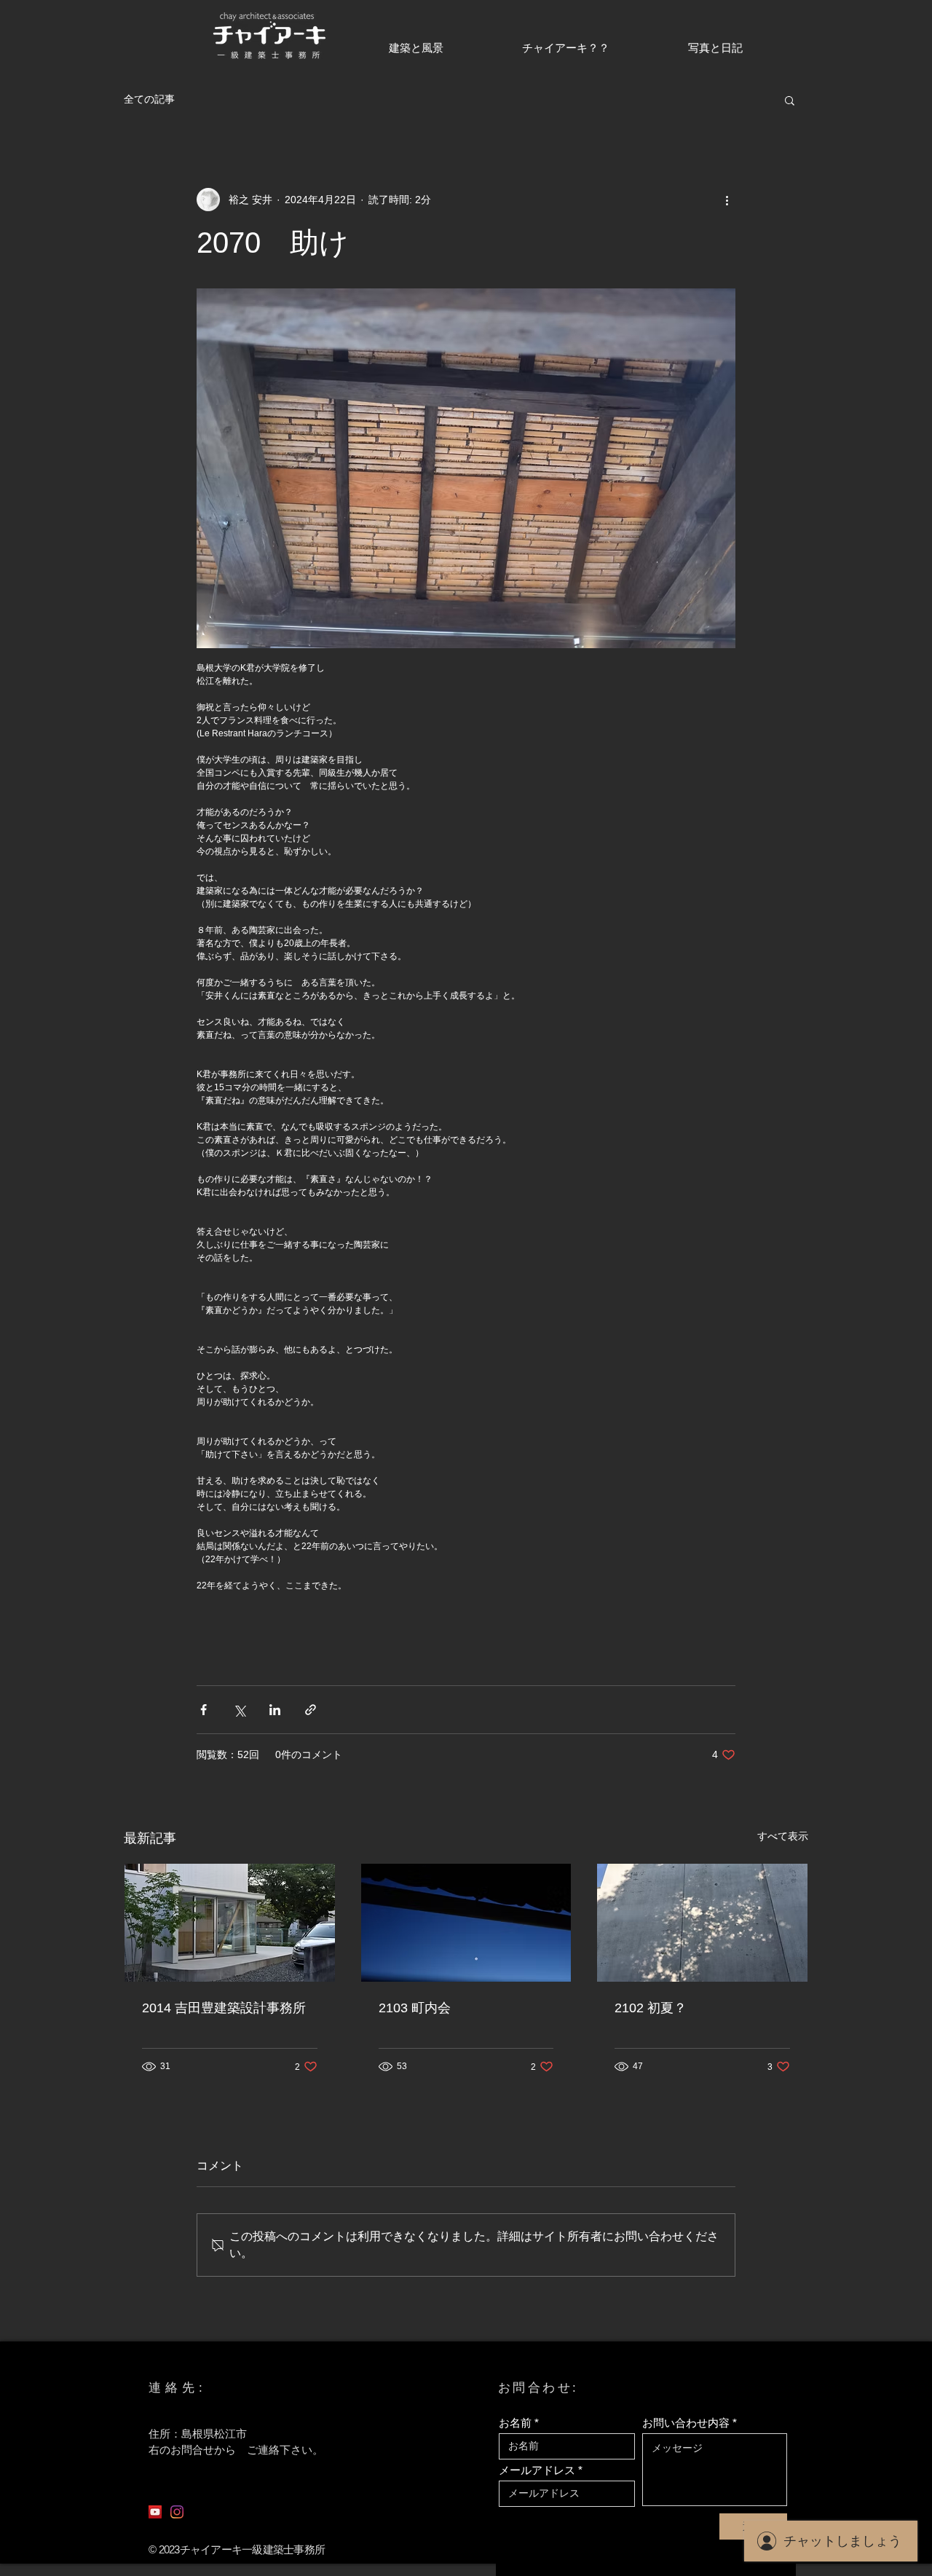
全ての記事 (149, 99)
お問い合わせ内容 (686, 2423)
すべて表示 (783, 1836)
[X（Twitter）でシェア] (239, 1710)
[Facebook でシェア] (204, 1710)
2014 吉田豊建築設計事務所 (224, 2008)
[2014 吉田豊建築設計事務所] (230, 1923)
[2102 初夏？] (702, 1923)
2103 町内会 (415, 2008)
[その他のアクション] (727, 200)
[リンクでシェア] (311, 1710)
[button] (790, 100)
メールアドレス (537, 2470)
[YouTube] (155, 2512)
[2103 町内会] (466, 1923)
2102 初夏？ (651, 2008)
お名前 (515, 2423)
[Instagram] (177, 2512)
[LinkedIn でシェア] (275, 1710)
